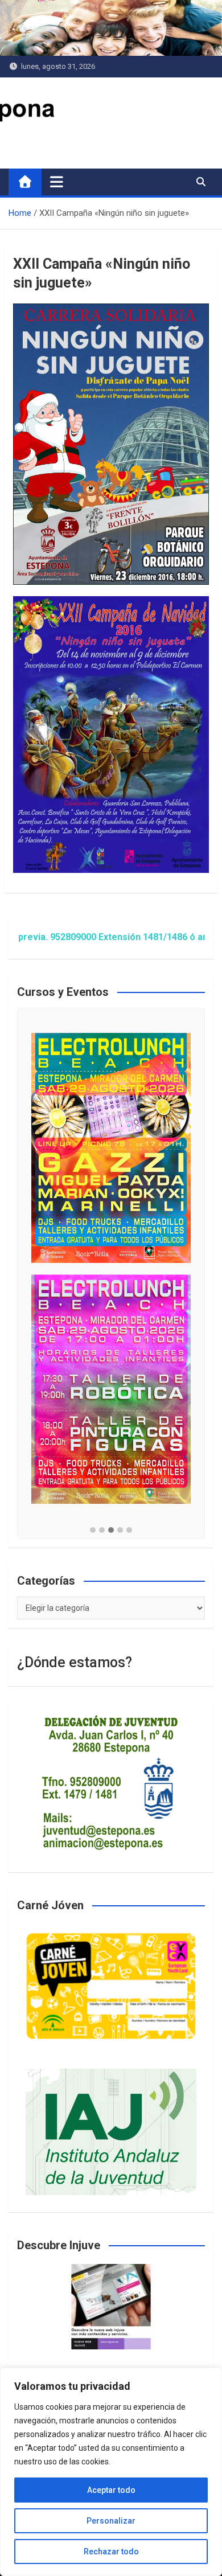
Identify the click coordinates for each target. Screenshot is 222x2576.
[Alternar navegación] (57, 182)
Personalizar (111, 2521)
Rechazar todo (111, 2552)
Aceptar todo (111, 2490)
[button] (93, 1531)
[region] (111, 2472)
